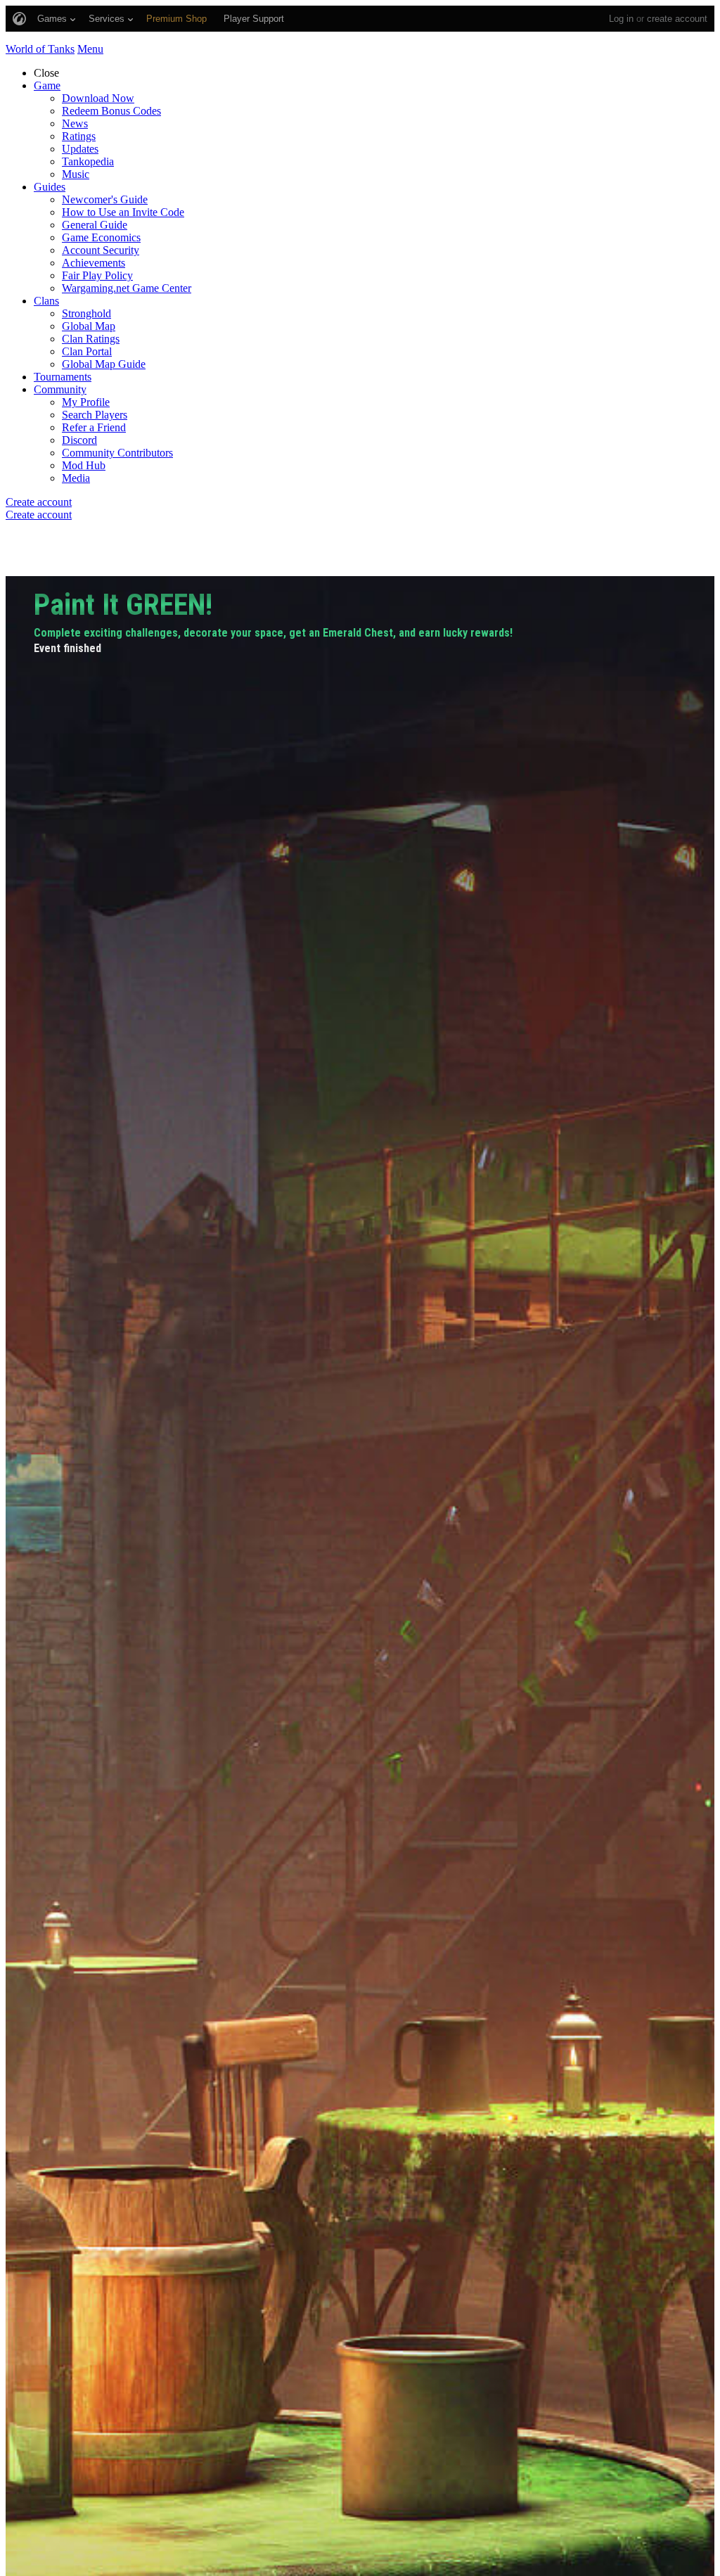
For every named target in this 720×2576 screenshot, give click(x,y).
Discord (79, 440)
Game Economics (101, 237)
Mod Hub (84, 465)
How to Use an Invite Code (123, 212)
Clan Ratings (91, 339)
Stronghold (86, 313)
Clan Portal (87, 351)
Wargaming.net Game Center (127, 288)
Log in (621, 19)
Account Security (101, 250)
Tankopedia (88, 161)
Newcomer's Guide (105, 199)
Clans (46, 301)
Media (76, 478)
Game (47, 85)
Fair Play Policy (97, 275)
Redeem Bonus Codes (111, 111)
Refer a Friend (94, 427)
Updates (80, 149)
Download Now (98, 98)
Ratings (79, 136)
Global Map (89, 326)
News (75, 123)
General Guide (95, 225)
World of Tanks (40, 49)
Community (60, 389)
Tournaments (63, 377)
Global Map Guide (104, 364)
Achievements (94, 263)
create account (677, 19)
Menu (90, 49)
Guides (50, 187)
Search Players (95, 415)
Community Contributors (117, 453)
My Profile (86, 402)
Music (76, 174)
